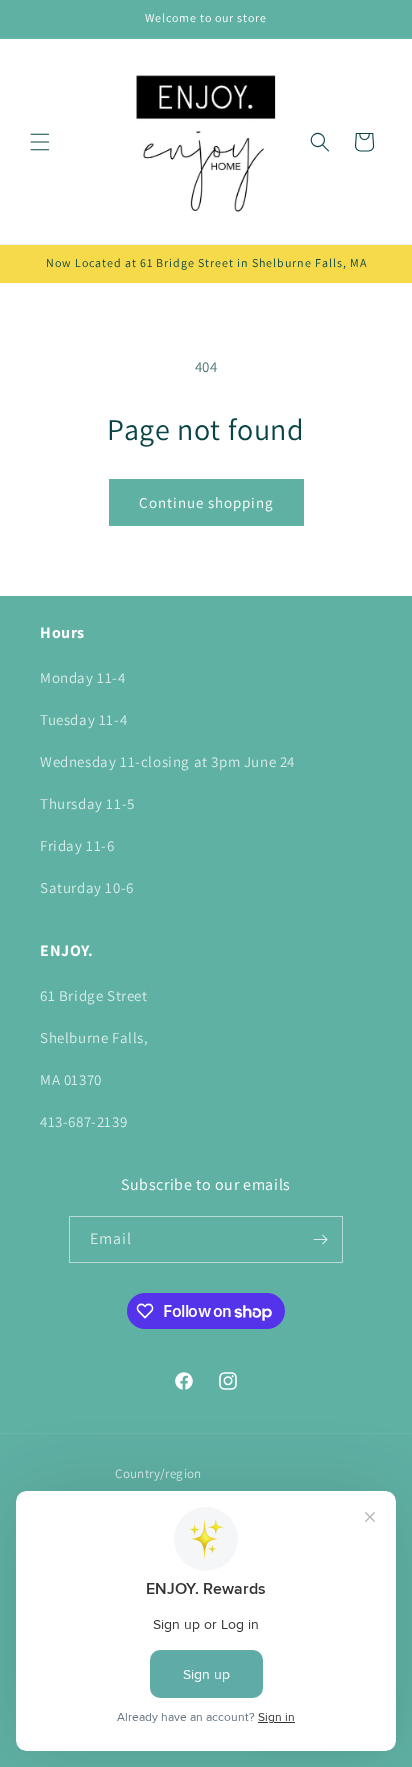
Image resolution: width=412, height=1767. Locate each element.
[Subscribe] (320, 1239)
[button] (40, 142)
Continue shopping (206, 502)
